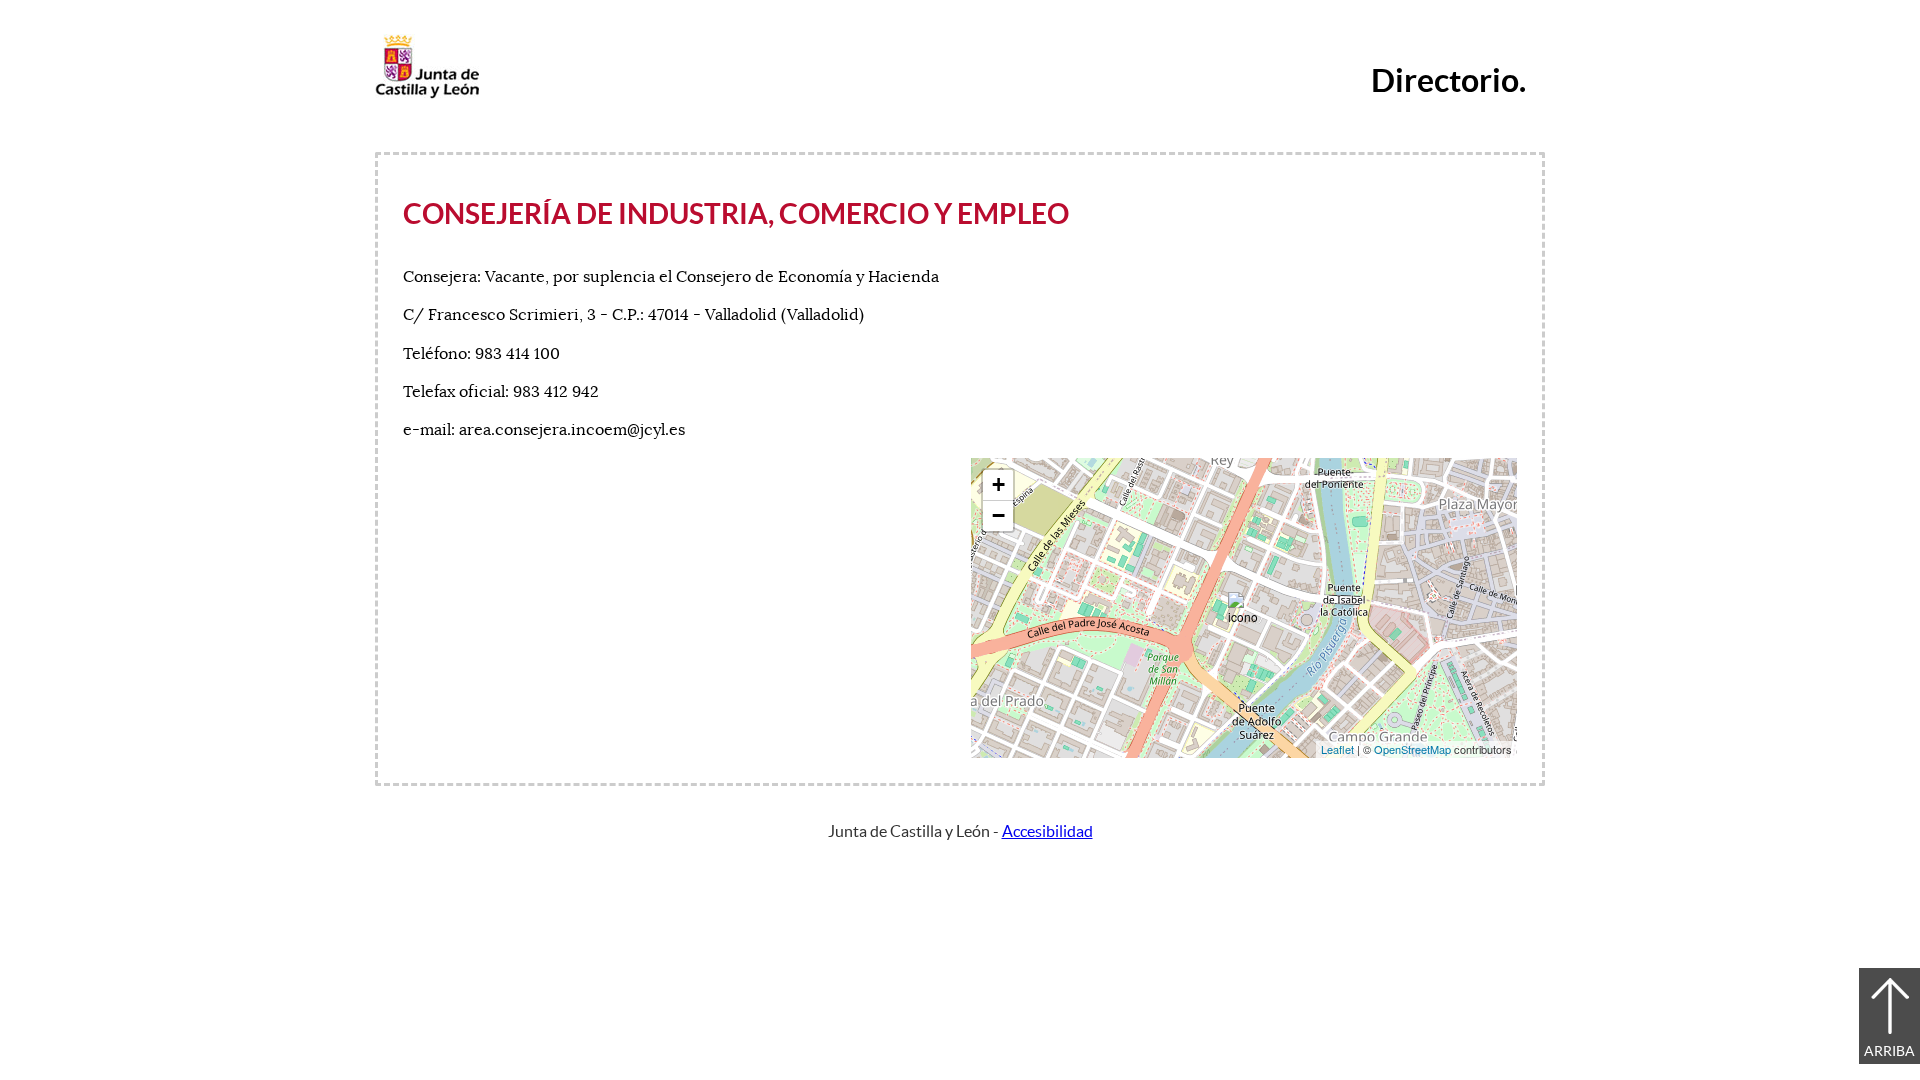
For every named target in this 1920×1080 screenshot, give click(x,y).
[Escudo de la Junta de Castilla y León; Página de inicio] (427, 94)
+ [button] (998, 484)
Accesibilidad (1047, 831)
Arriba (1889, 1051)
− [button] (998, 515)
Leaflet (1337, 749)
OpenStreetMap (1412, 749)
